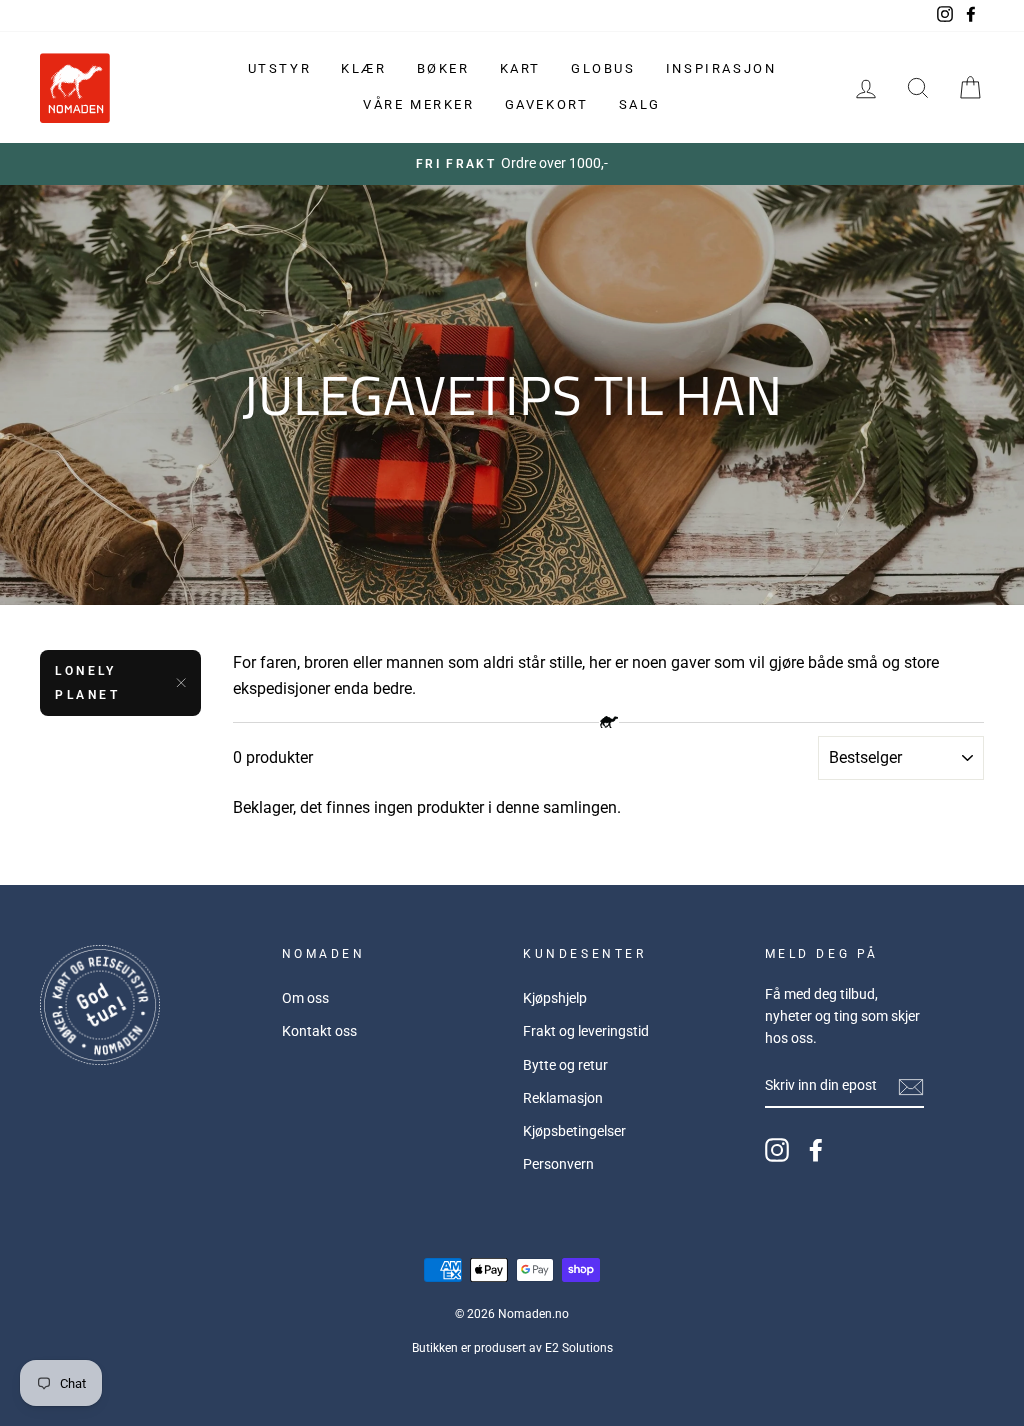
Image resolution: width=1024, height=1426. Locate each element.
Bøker (443, 68)
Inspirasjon (721, 68)
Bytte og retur (565, 1065)
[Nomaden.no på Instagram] (777, 1150)
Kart (520, 68)
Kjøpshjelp (555, 998)
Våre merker (419, 104)
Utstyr (280, 68)
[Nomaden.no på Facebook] (816, 1150)
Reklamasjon (563, 1098)
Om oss (305, 998)
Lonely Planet (88, 683)
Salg (640, 104)
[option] (512, 164)
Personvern (558, 1164)
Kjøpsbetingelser (574, 1131)
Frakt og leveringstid (586, 1031)
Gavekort (547, 104)
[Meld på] (911, 1087)
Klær (363, 68)
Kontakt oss (319, 1031)
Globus (603, 68)
